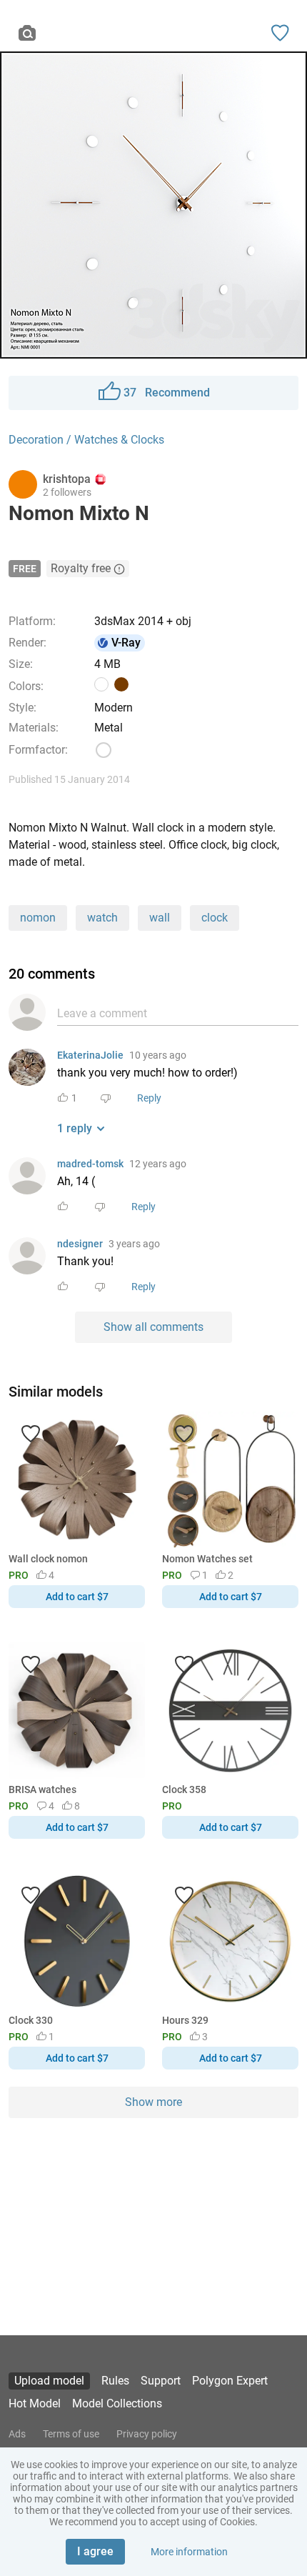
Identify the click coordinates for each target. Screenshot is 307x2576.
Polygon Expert (230, 2381)
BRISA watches (42, 1789)
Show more (153, 2102)
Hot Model (35, 2403)
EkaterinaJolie (90, 1055)
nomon (38, 918)
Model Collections (117, 2403)
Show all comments (153, 1327)
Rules (115, 2381)
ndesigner (80, 1244)
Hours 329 (185, 2020)
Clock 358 (184, 1789)
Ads (17, 2434)
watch (102, 918)
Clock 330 (31, 2020)
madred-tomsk (90, 1164)
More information (189, 2552)
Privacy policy (147, 2434)
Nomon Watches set (207, 1559)
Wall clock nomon (48, 1559)
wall (160, 918)
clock (215, 918)
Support (161, 2381)
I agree (95, 2551)
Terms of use (71, 2434)
